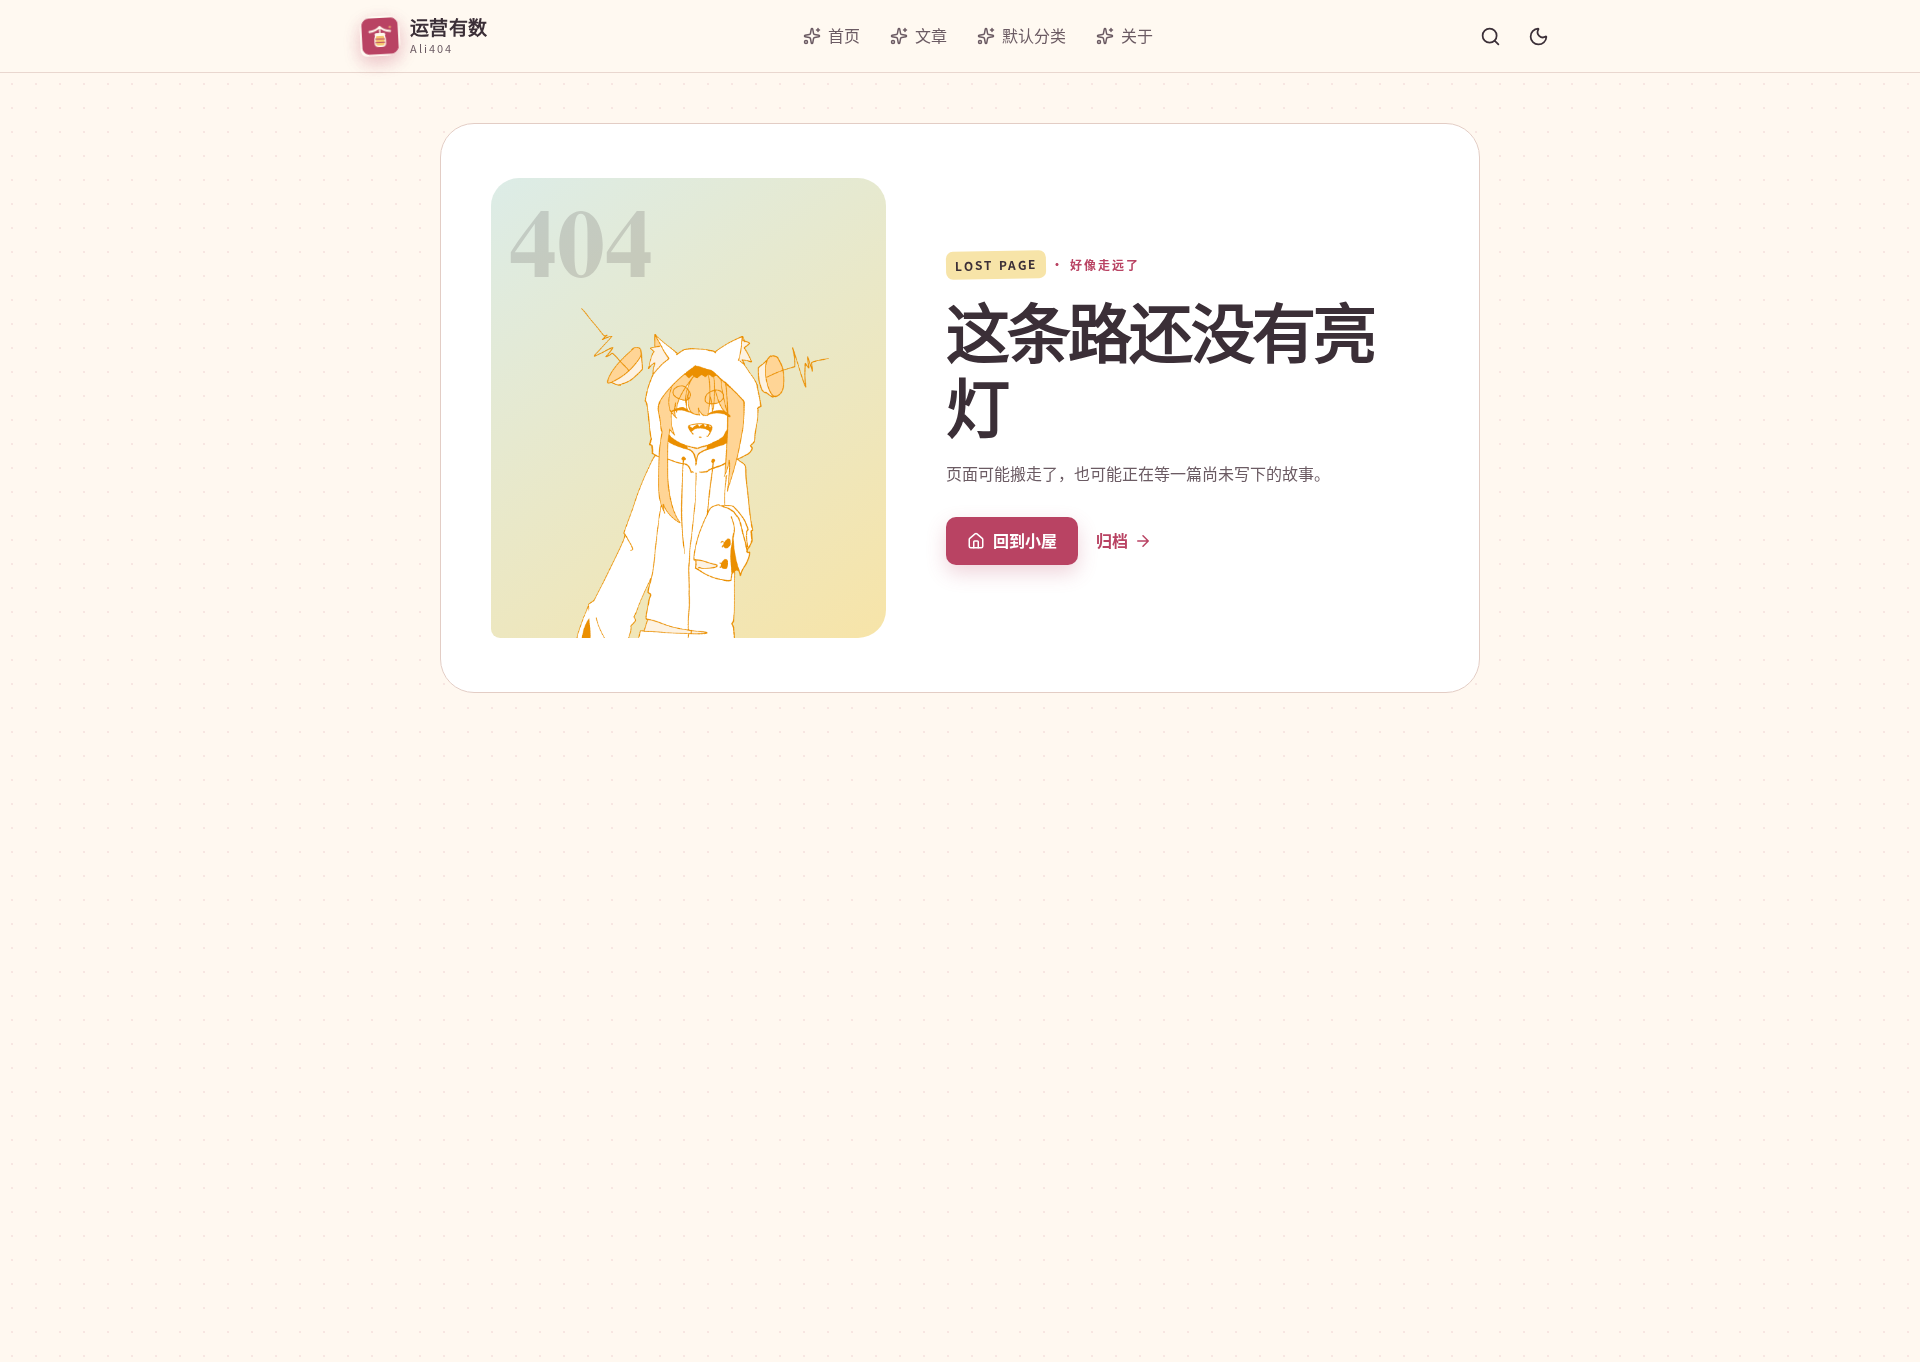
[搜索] (1490, 36)
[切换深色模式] (1538, 36)
